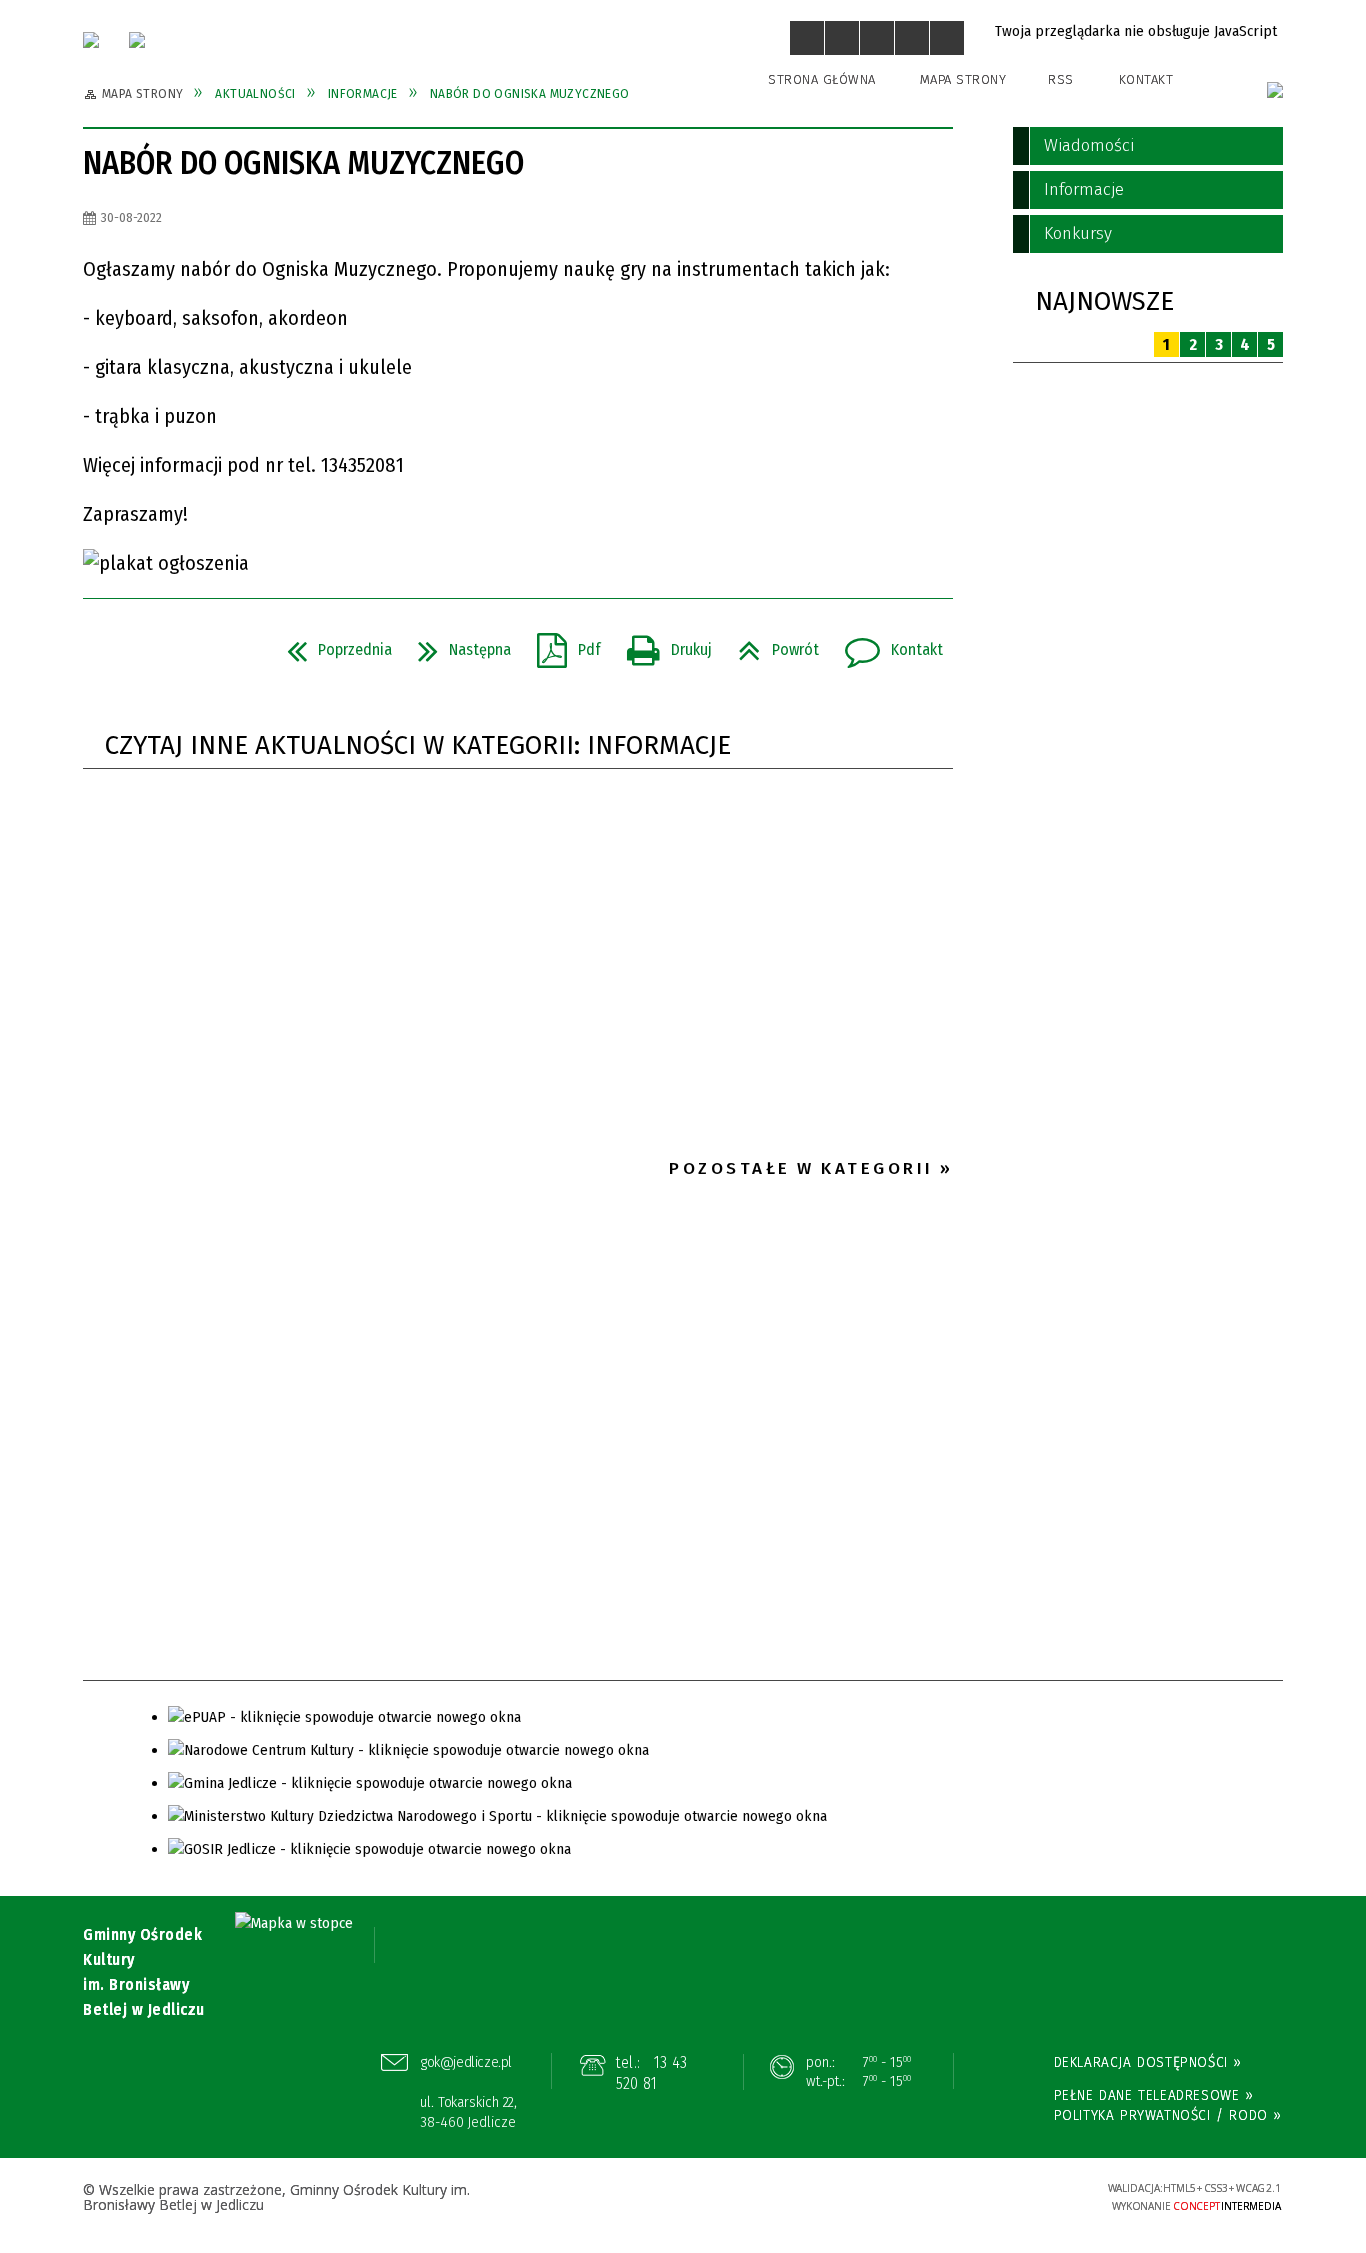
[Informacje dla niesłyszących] (912, 38)
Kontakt (1146, 79)
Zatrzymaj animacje (807, 38)
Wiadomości (1089, 145)
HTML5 (938, 2196)
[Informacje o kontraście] (947, 38)
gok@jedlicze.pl (466, 2062)
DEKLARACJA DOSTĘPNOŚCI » (1148, 2062)
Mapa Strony (963, 79)
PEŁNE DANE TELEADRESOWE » (1154, 2095)
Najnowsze (1104, 301)
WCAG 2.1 (1030, 2194)
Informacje (1084, 189)
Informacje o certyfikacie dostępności (682, 2198)
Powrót (770, 644)
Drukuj (661, 644)
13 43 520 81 (651, 2073)
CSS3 (968, 2196)
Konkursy (1078, 233)
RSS (1061, 79)
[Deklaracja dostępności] (877, 38)
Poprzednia (331, 644)
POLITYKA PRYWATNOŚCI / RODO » (1168, 2115)
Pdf (561, 644)
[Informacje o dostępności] (842, 38)
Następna (456, 644)
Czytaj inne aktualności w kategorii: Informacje (418, 745)
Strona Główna (822, 79)
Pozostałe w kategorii (801, 1168)
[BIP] (1275, 90)
